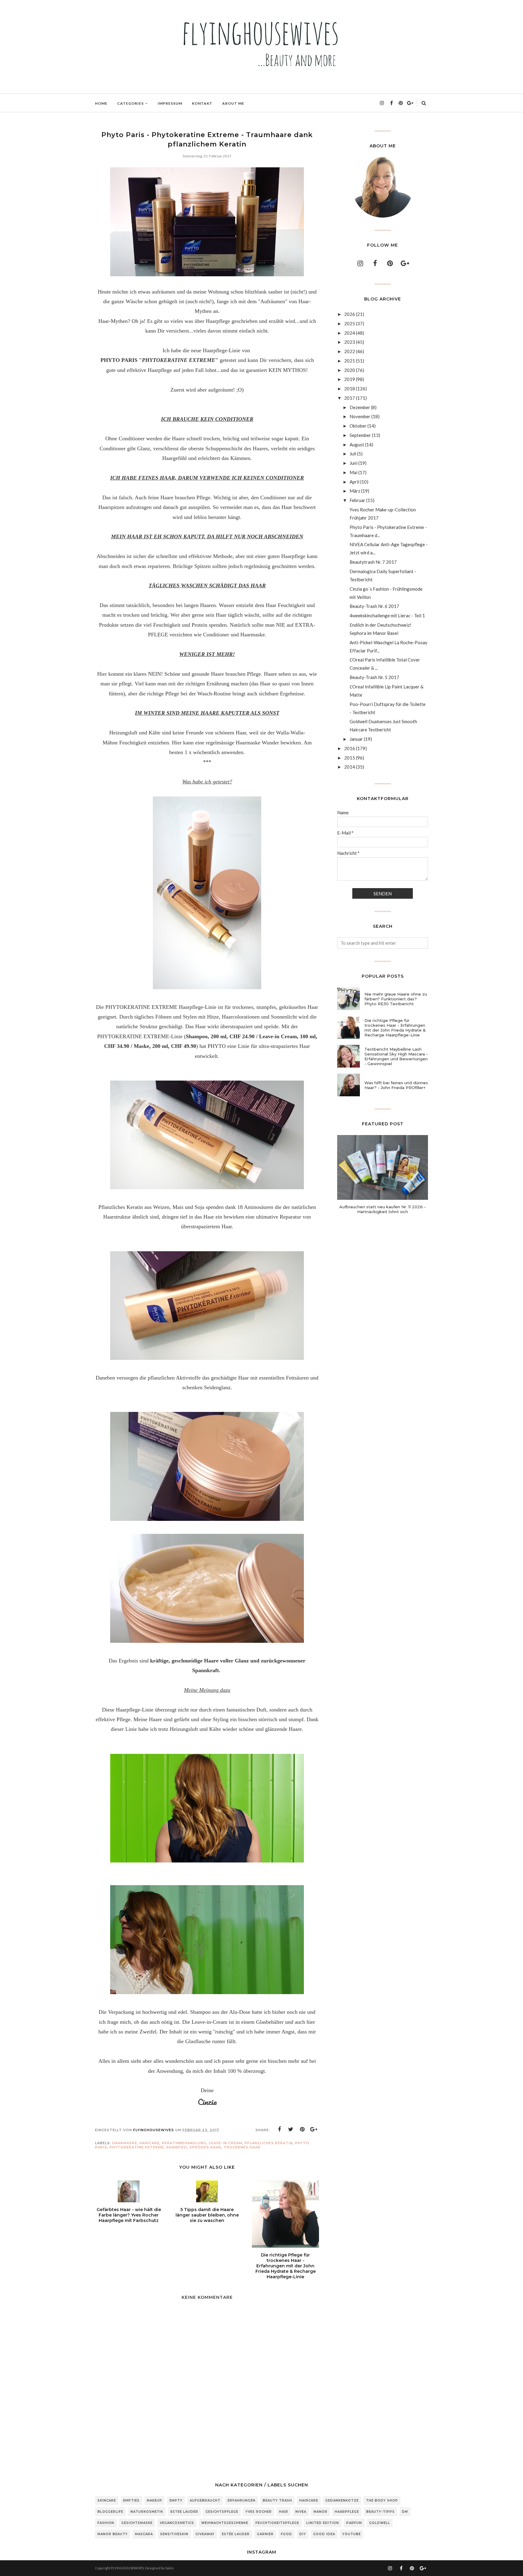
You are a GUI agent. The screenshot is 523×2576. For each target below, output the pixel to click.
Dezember (360, 407)
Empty (176, 2501)
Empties (131, 2501)
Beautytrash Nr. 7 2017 (373, 562)
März (355, 491)
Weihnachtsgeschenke (225, 2523)
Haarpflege (347, 2512)
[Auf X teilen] (291, 2129)
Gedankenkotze (342, 2501)
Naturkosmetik (147, 2512)
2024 (350, 333)
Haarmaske (125, 2143)
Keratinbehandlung (184, 2143)
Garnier (265, 2534)
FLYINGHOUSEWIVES (127, 2568)
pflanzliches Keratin (269, 2143)
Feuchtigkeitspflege (277, 2523)
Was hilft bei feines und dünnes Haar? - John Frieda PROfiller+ (396, 1085)
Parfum (354, 2523)
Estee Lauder (184, 2512)
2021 (350, 361)
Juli (353, 454)
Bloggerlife (110, 2512)
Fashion (106, 2523)
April (354, 482)
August (357, 445)
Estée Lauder (236, 2534)
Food (286, 2534)
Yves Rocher (259, 2512)
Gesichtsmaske (137, 2523)
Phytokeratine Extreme (137, 2147)
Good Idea (324, 2534)
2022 (350, 351)
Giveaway (205, 2534)
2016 (350, 748)
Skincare (107, 2501)
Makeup (155, 2501)
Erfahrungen (242, 2501)
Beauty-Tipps (380, 2512)
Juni (354, 463)
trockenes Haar (242, 2147)
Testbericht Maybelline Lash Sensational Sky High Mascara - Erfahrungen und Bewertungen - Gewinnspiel (396, 1056)
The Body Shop (382, 2501)
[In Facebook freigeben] (279, 2129)
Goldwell (380, 2523)
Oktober (358, 426)
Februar (357, 500)
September (360, 435)
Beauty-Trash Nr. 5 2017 (374, 677)
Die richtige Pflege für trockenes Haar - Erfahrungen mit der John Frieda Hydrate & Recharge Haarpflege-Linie (395, 1028)
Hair (284, 2512)
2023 (350, 342)
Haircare (150, 2143)
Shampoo (177, 2147)
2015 (350, 758)
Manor (321, 2512)
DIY (303, 2534)
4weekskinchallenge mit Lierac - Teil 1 (387, 615)
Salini (169, 2568)
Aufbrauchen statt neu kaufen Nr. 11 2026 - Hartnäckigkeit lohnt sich (383, 1209)
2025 (350, 323)
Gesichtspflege (222, 2512)
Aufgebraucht (205, 2501)
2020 (350, 370)
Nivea (301, 2512)
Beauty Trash (277, 2501)
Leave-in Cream (225, 2143)
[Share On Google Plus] (314, 2129)
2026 (350, 314)
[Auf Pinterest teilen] (302, 2129)
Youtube (352, 2534)
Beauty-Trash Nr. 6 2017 (374, 606)
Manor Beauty (113, 2534)
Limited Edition (323, 2523)
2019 (350, 379)
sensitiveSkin (174, 2534)
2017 (350, 398)
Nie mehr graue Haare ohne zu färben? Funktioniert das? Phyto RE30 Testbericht (396, 999)
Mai (354, 472)
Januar (356, 739)
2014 (350, 767)
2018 (350, 389)
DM (405, 2512)
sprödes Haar (205, 2147)
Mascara (144, 2534)
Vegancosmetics (177, 2523)
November (360, 416)
